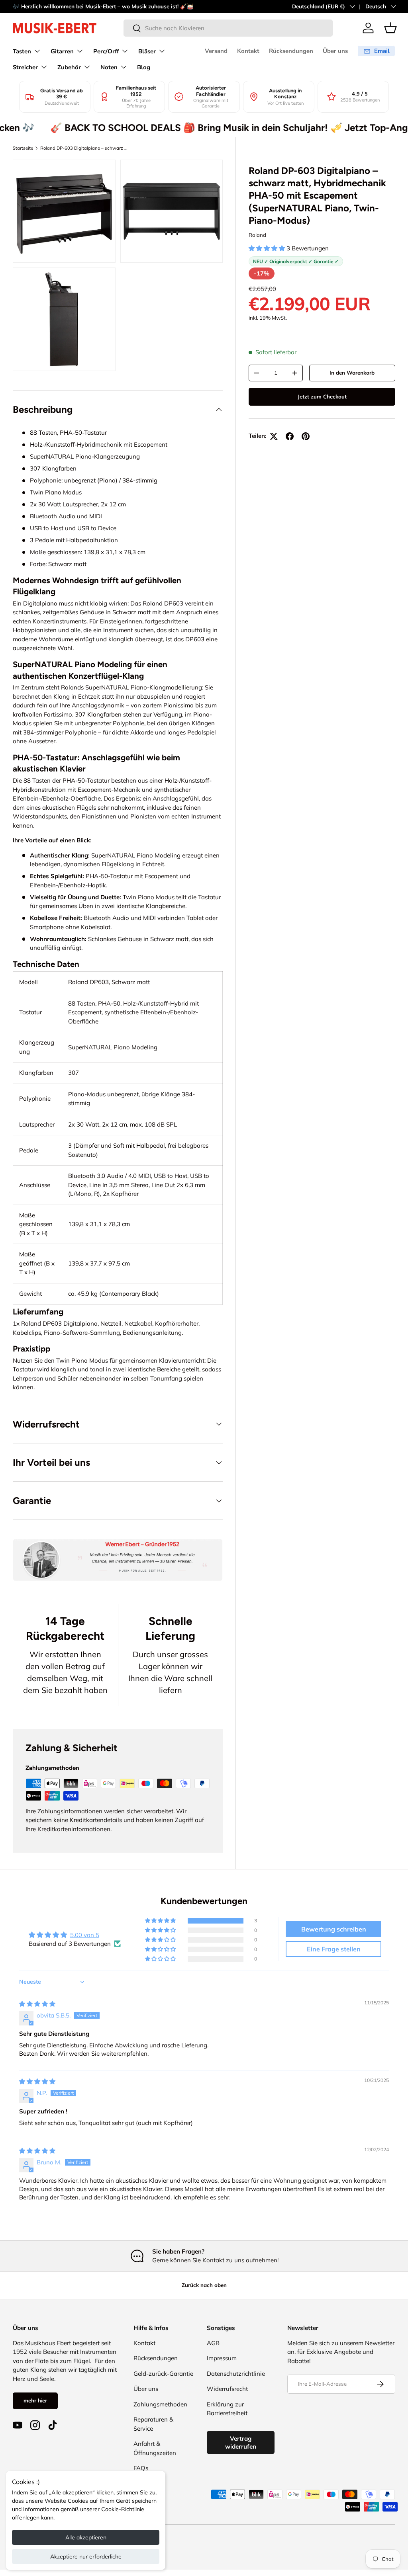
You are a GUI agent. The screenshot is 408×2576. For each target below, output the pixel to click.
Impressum (222, 2358)
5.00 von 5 (85, 1935)
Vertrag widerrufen (241, 2442)
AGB (213, 2343)
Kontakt (248, 51)
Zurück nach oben (204, 2285)
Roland (257, 235)
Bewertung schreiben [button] (334, 1929)
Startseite (23, 148)
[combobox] (228, 28)
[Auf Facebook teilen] (290, 436)
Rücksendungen (291, 51)
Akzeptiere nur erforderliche (86, 2556)
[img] (37, 2004)
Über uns (335, 51)
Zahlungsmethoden (160, 2404)
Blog (144, 67)
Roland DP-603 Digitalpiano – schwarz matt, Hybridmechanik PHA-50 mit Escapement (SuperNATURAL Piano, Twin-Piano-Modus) (85, 148)
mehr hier (35, 2400)
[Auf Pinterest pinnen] (306, 436)
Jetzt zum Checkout (322, 396)
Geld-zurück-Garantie (163, 2374)
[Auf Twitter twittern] (274, 436)
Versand (216, 51)
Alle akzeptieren (86, 2537)
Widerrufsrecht (227, 2389)
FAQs (141, 2468)
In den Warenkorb (352, 373)
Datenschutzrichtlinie (236, 2374)
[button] (390, 28)
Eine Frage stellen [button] (334, 1949)
